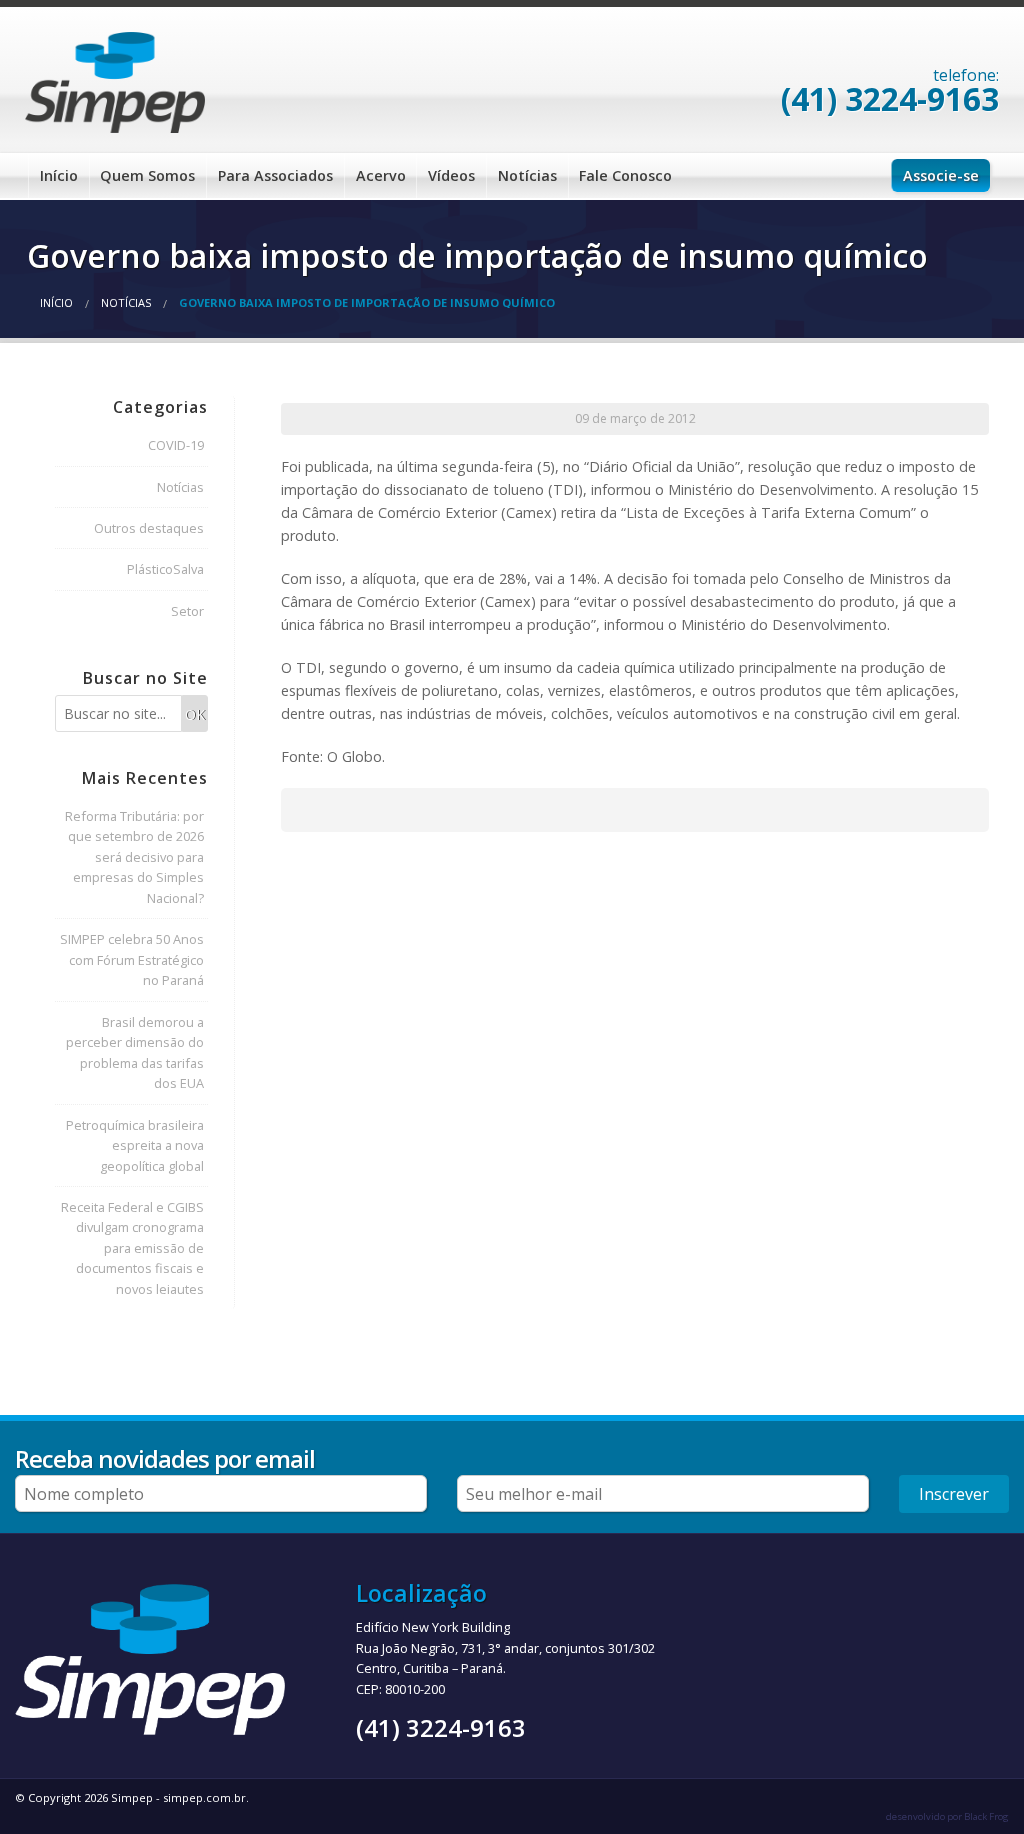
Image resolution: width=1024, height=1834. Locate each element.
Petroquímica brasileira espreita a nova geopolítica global (135, 1145)
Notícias (527, 175)
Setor (187, 611)
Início (59, 175)
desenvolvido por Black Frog (947, 1816)
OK (195, 714)
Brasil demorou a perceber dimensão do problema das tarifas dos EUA (135, 1052)
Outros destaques (149, 528)
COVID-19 (176, 445)
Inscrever (954, 1494)
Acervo (381, 175)
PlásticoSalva (165, 569)
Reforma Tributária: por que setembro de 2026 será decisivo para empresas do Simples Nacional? (134, 857)
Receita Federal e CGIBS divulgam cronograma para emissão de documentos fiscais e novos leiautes (132, 1248)
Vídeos (451, 175)
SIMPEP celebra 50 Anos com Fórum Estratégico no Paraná (132, 959)
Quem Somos (147, 175)
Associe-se (941, 175)
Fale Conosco (625, 175)
